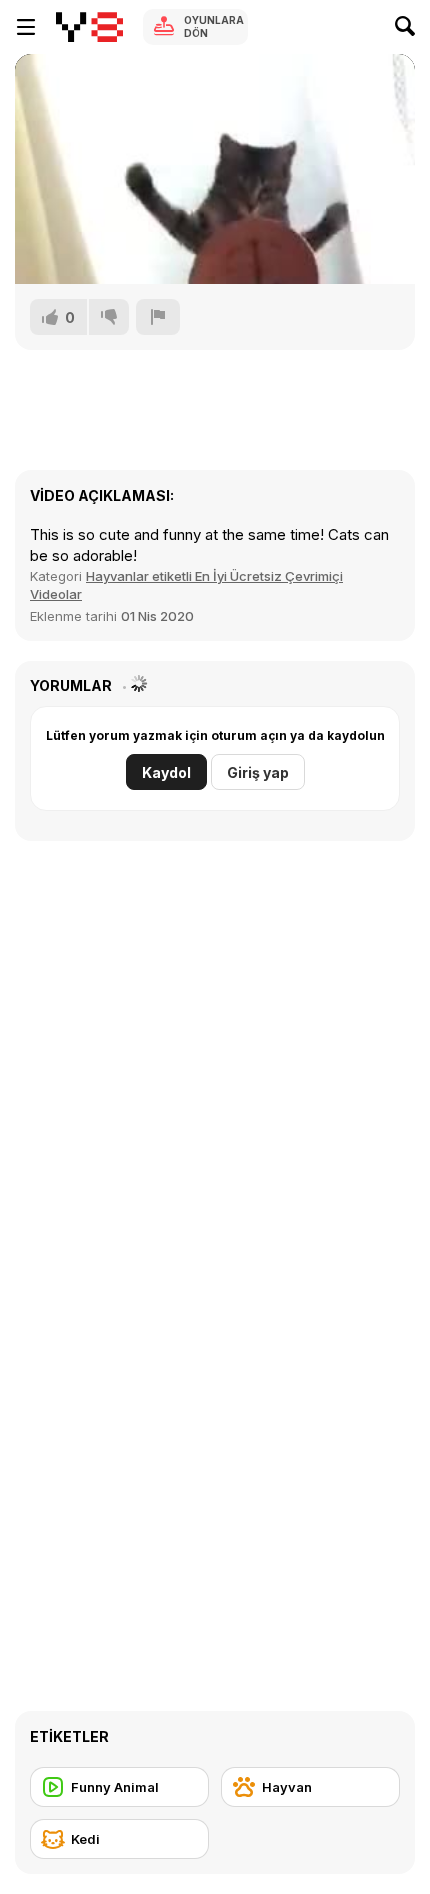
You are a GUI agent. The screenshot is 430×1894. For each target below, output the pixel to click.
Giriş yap (258, 772)
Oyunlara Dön (214, 26)
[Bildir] (158, 317)
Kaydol (166, 772)
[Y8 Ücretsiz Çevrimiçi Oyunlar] (89, 27)
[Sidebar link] (26, 27)
